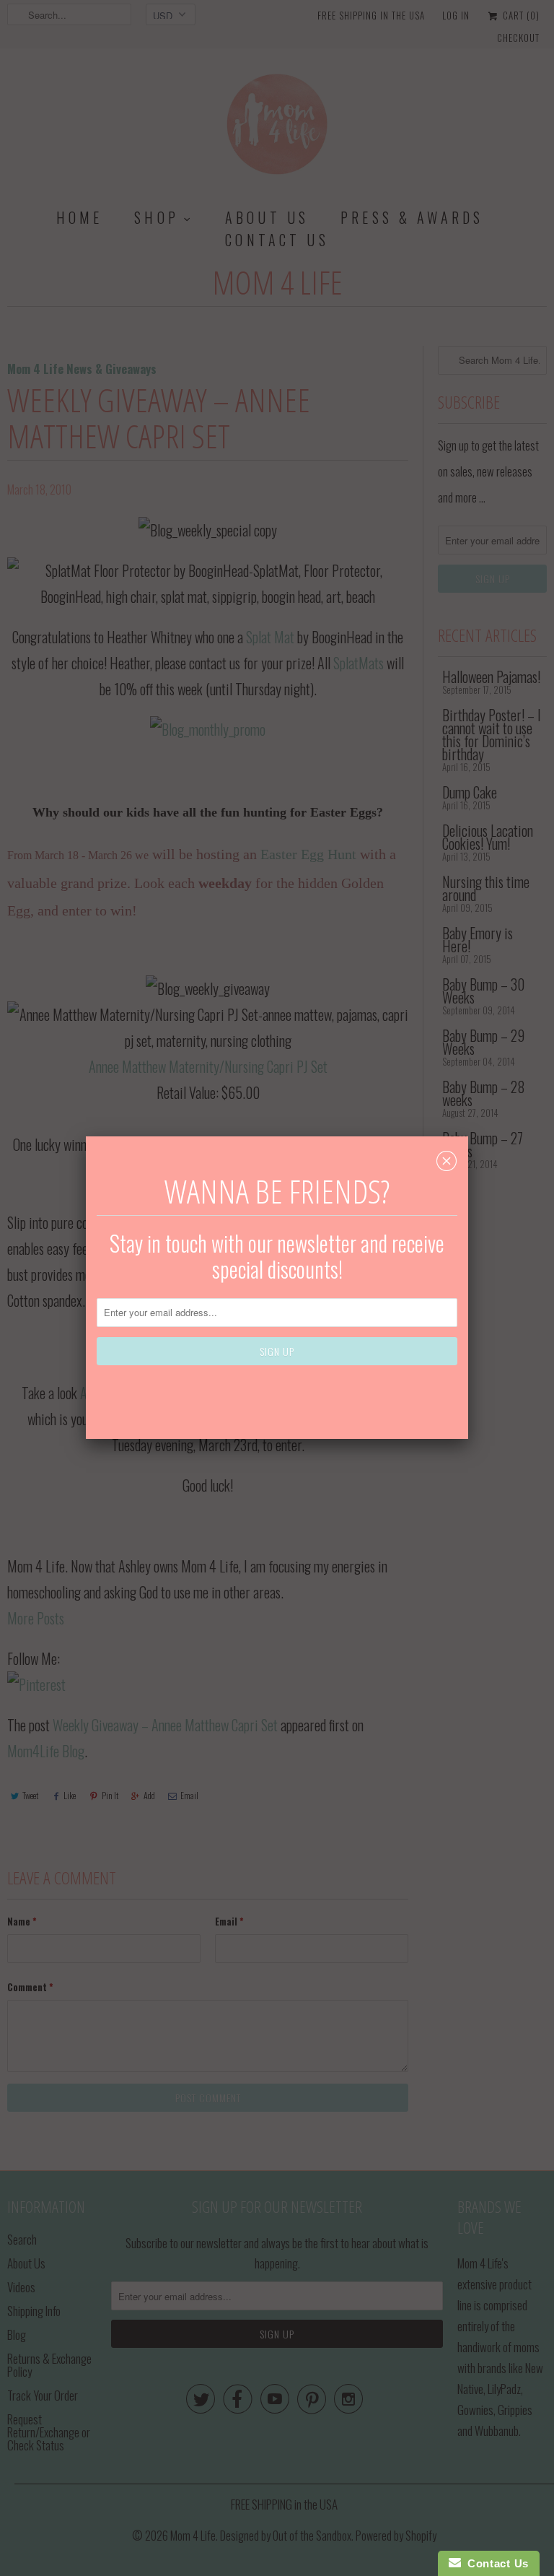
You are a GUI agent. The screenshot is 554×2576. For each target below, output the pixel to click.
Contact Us (495, 2563)
